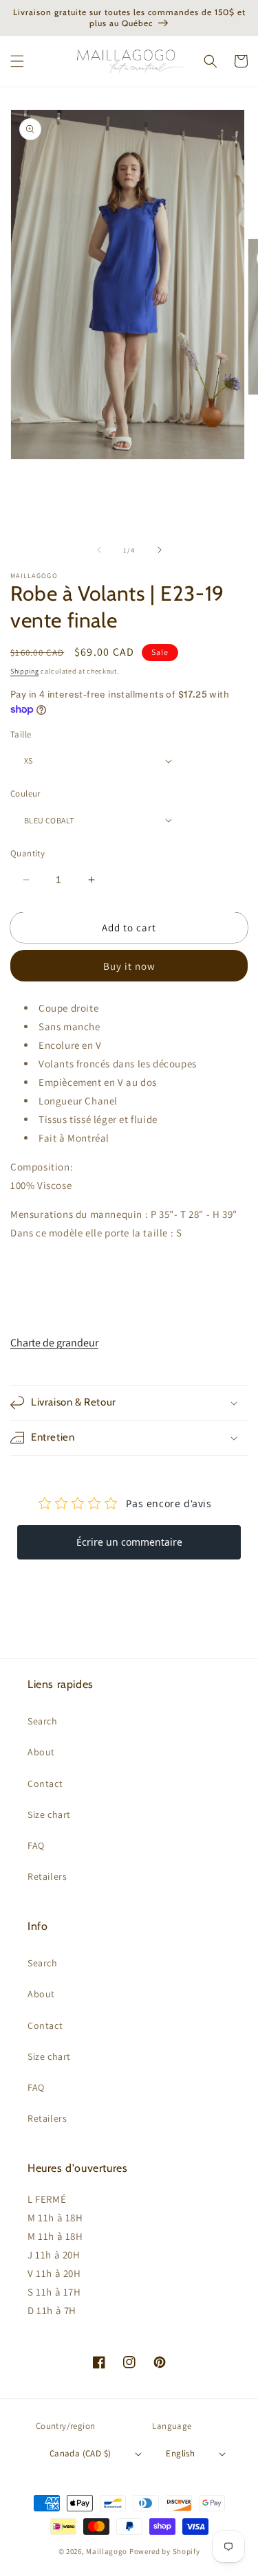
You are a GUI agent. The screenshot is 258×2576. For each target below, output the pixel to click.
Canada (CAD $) (80, 2453)
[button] (17, 61)
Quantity (28, 853)
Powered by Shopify (165, 2551)
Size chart (49, 1814)
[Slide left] (99, 550)
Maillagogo (107, 2551)
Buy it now (129, 966)
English (180, 2453)
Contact (45, 1784)
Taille (21, 734)
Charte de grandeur (54, 1343)
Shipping (25, 671)
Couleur (25, 793)
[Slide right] (160, 550)
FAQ (36, 1845)
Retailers (47, 1876)
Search (43, 1721)
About (41, 1752)
